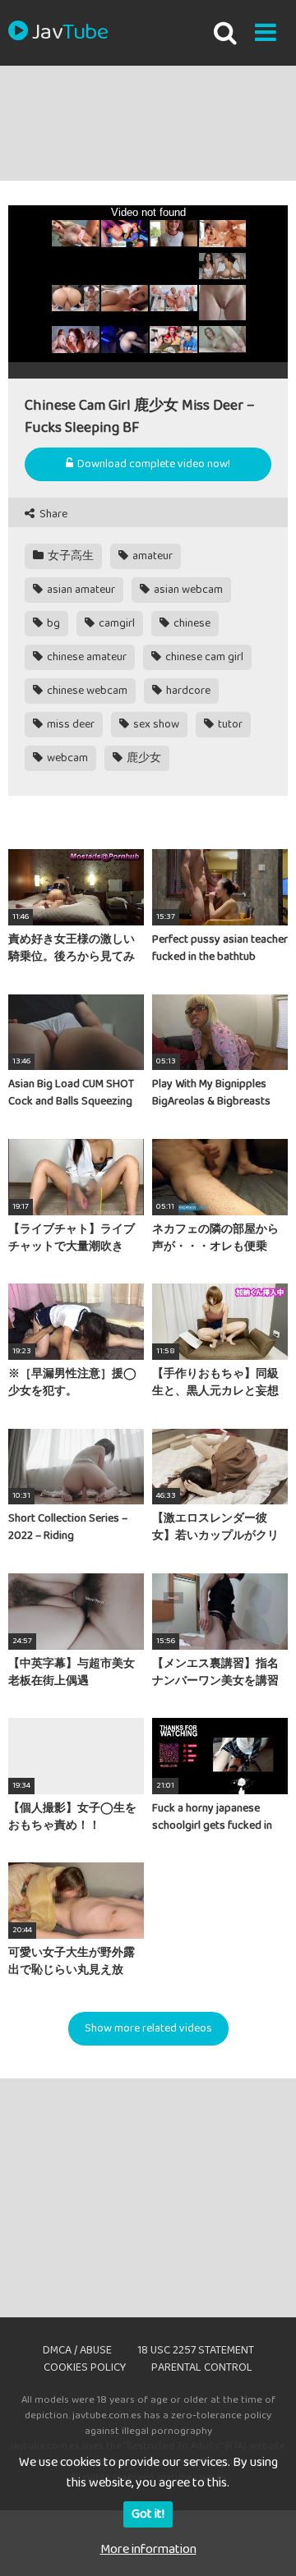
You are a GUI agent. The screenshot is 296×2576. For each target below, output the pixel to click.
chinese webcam (86, 691)
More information (148, 2549)
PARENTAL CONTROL (202, 2367)
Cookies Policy (85, 2367)
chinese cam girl (203, 657)
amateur (151, 556)
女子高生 (69, 556)
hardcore (187, 691)
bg (52, 623)
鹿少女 (143, 758)
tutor (229, 724)
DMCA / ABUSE (77, 2350)
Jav (70, 33)
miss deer (69, 724)
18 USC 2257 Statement (196, 2350)
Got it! (148, 2514)
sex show (155, 724)
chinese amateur (86, 657)
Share (52, 514)
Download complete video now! (153, 464)
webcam (66, 758)
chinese (191, 623)
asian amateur (80, 590)
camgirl (116, 623)
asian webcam (187, 590)
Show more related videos (148, 2028)
